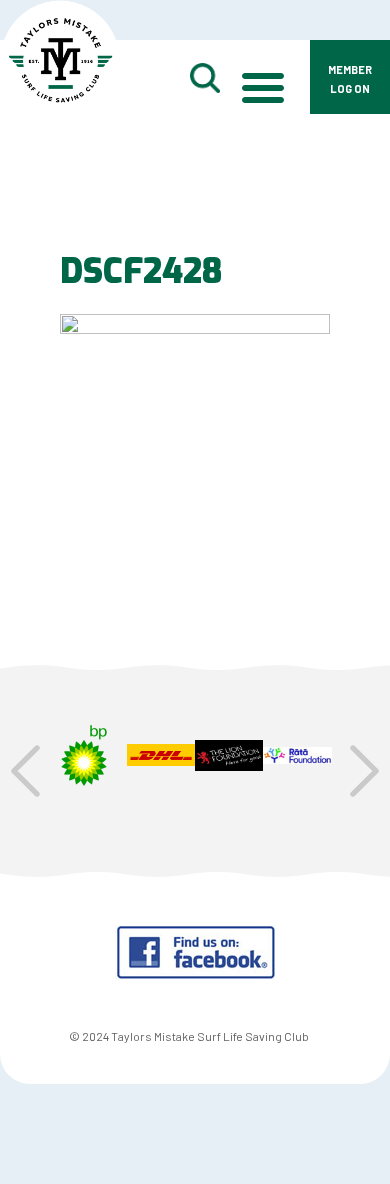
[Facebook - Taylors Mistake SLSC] (195, 973)
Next (364, 771)
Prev (25, 771)
